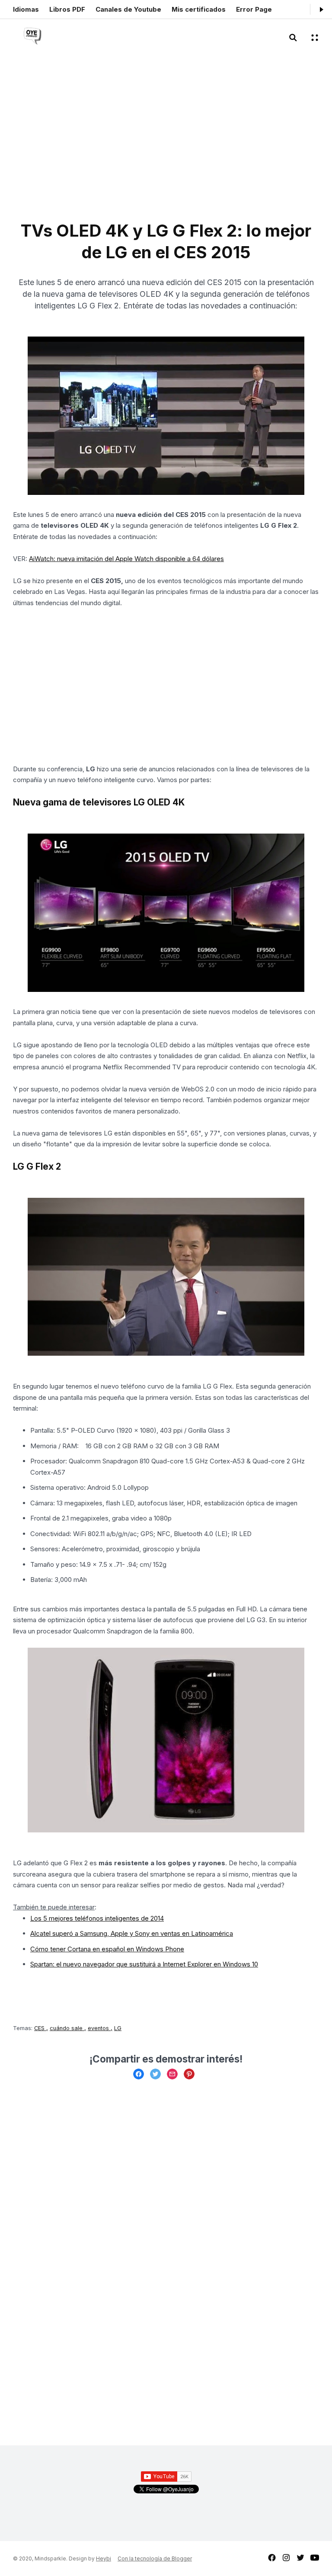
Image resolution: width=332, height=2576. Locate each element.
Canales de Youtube (128, 9)
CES (40, 2028)
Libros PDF (67, 9)
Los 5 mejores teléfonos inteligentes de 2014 (97, 1918)
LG (118, 2028)
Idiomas (26, 9)
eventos (99, 2028)
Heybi (104, 2558)
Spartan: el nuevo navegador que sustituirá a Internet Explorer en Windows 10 (144, 1964)
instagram (286, 2558)
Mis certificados (199, 9)
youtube (315, 2558)
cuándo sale (67, 2028)
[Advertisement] (93, 143)
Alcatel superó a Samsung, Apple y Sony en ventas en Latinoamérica (132, 1933)
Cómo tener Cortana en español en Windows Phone (107, 1949)
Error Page (254, 9)
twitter (300, 2558)
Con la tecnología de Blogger (155, 2558)
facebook (272, 2558)
